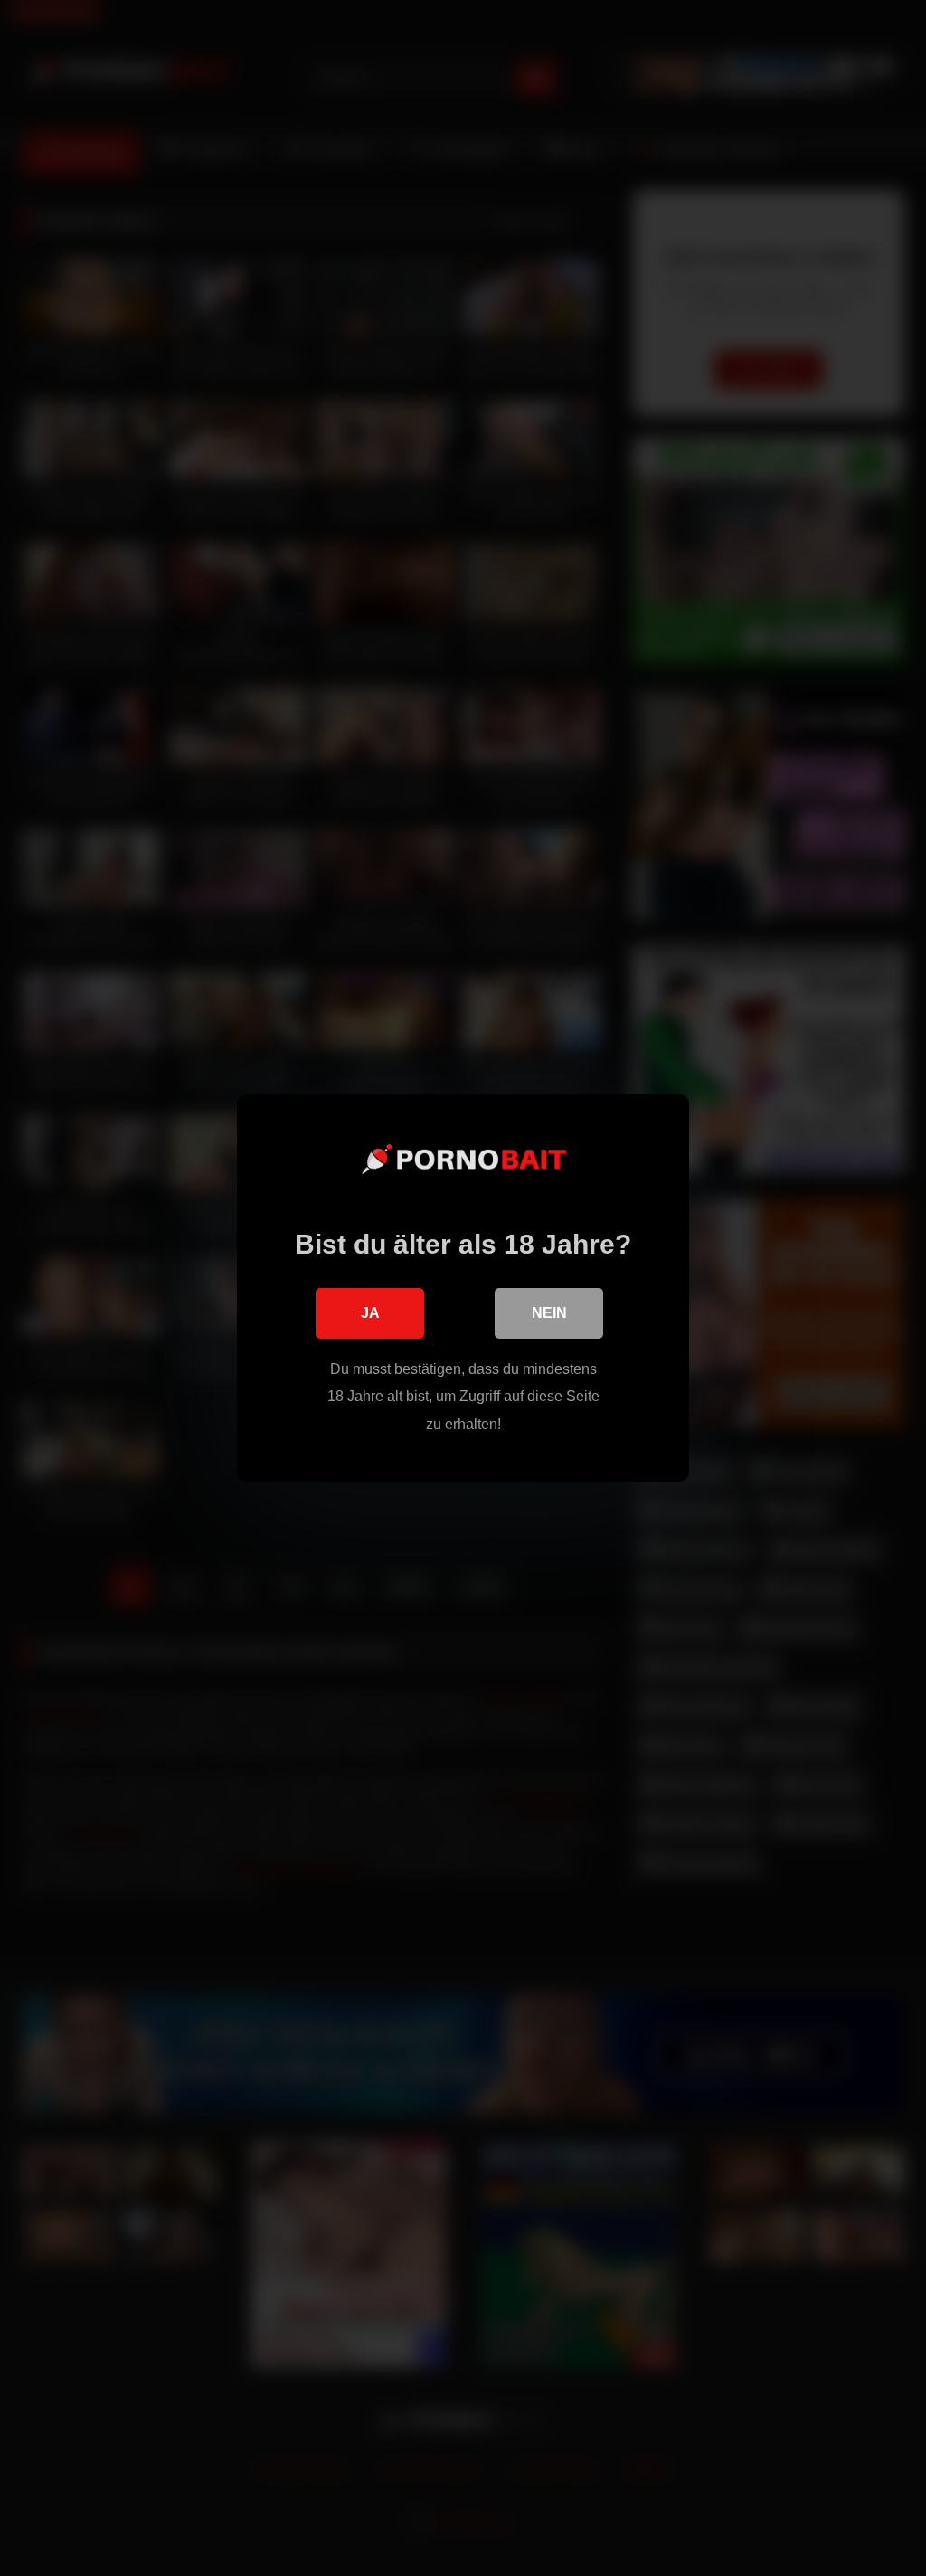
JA (370, 1313)
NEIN (549, 1313)
